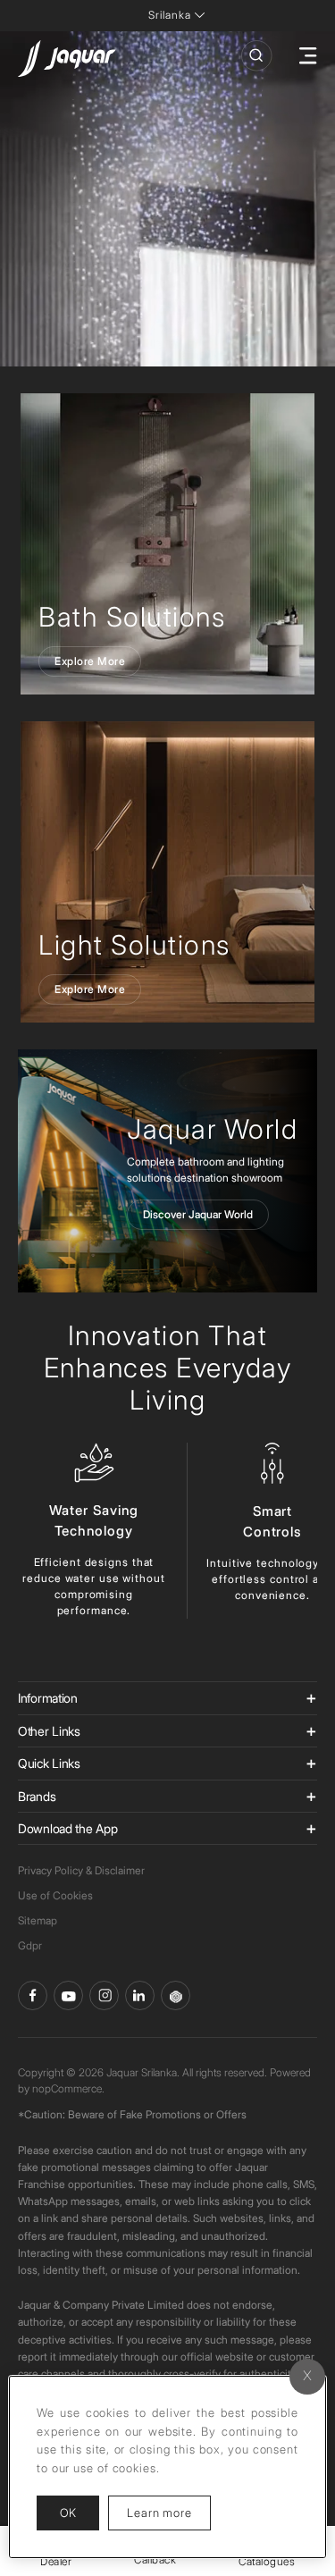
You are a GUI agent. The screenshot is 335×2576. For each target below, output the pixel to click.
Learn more (169, 2512)
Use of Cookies (55, 1895)
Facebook (33, 1995)
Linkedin (140, 1995)
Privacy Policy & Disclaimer (81, 1870)
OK (68, 2513)
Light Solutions (134, 945)
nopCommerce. (68, 2088)
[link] (167, 544)
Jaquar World (212, 1129)
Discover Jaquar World (198, 1214)
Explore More (90, 661)
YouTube (68, 1995)
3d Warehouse (176, 1995)
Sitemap (38, 1920)
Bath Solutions (132, 617)
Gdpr (30, 1945)
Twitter (104, 1995)
